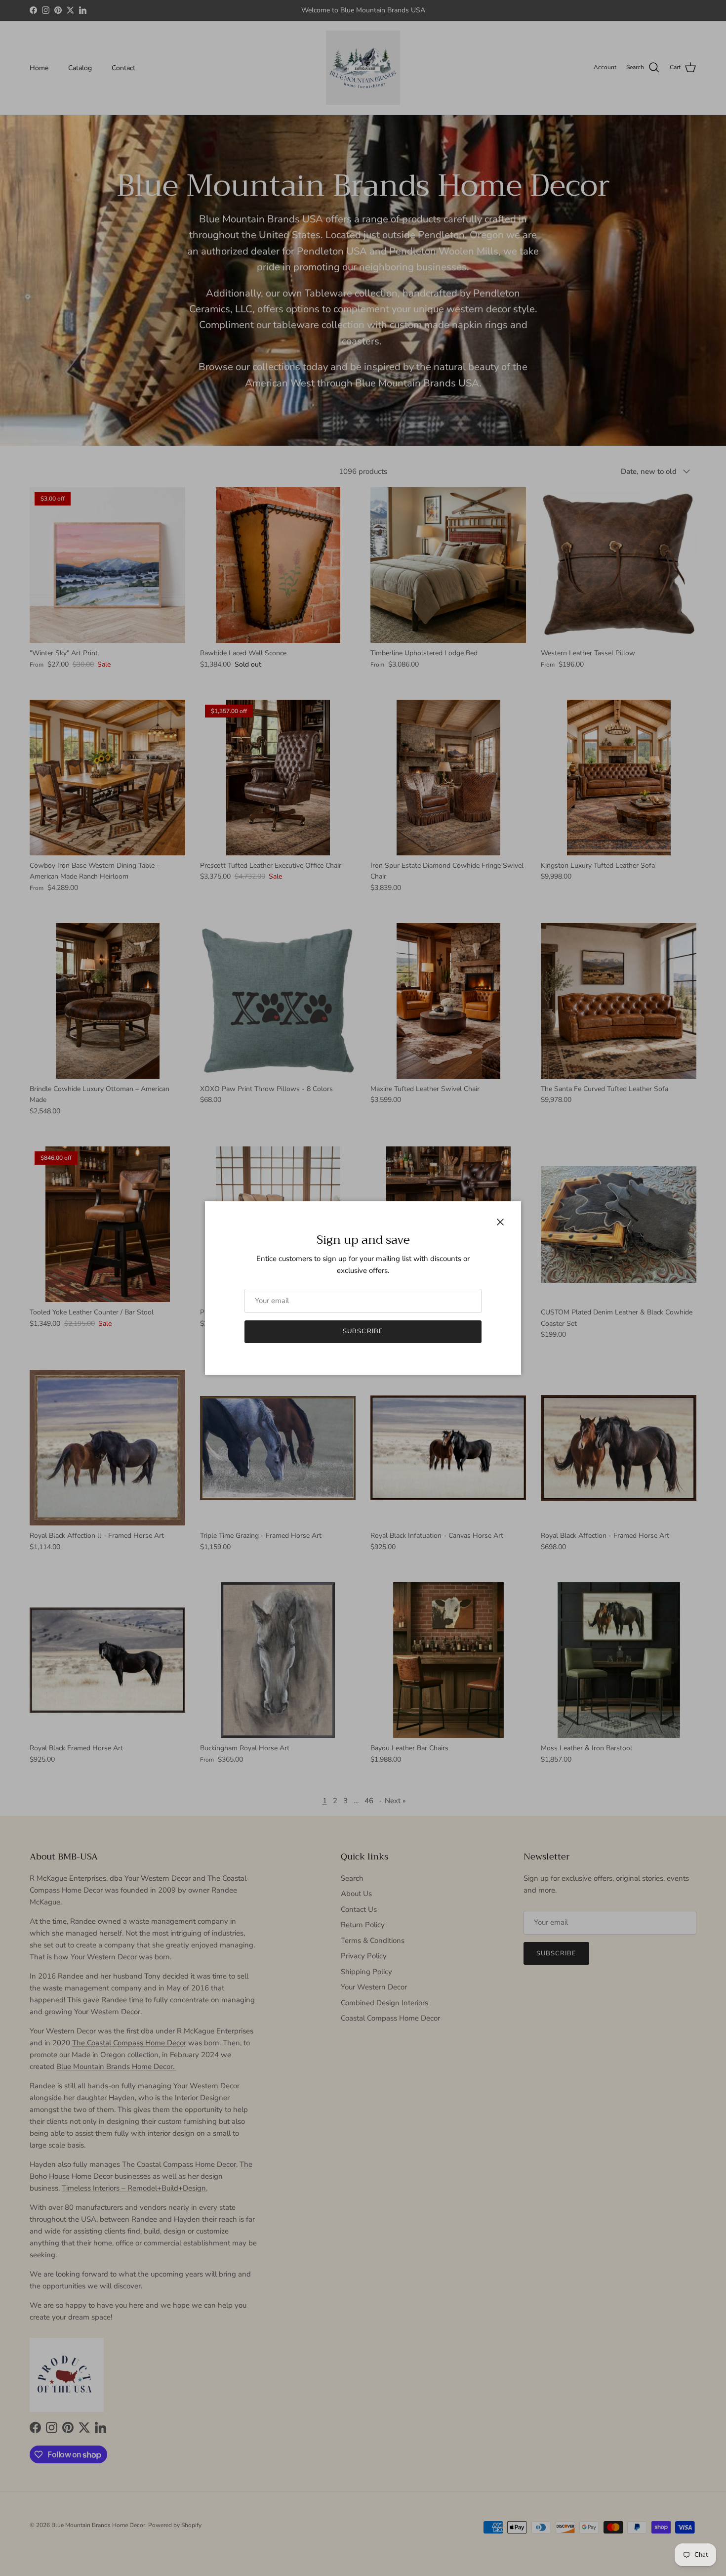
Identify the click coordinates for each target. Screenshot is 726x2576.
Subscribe (363, 1331)
